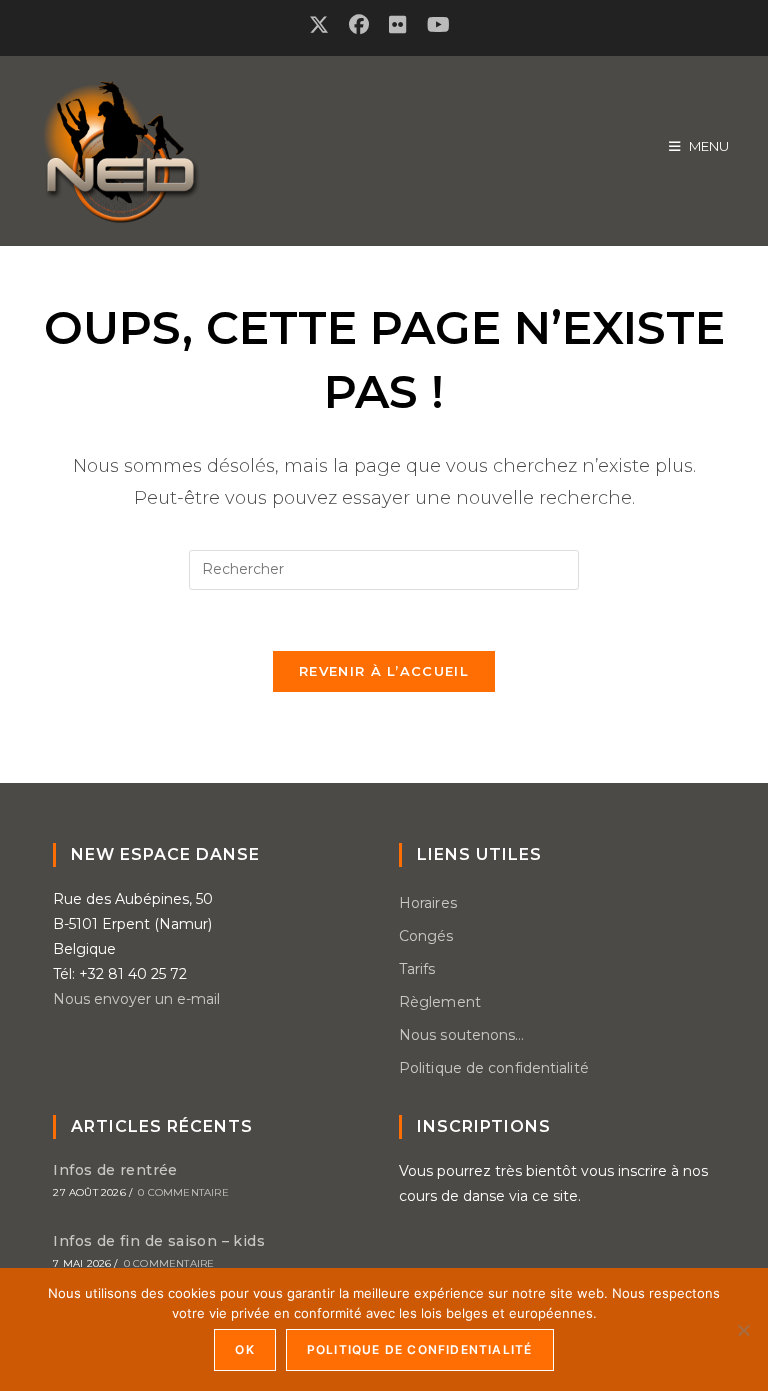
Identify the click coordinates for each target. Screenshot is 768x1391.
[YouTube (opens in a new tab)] (438, 25)
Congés (426, 936)
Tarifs (417, 969)
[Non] (743, 1330)
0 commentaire (183, 1192)
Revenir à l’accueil (384, 671)
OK (244, 1349)
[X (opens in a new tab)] (324, 25)
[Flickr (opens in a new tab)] (398, 25)
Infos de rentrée (115, 1170)
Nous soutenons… (462, 1035)
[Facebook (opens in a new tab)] (359, 25)
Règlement (440, 1002)
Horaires (428, 903)
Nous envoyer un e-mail (136, 999)
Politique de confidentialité (494, 1068)
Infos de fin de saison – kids (159, 1241)
